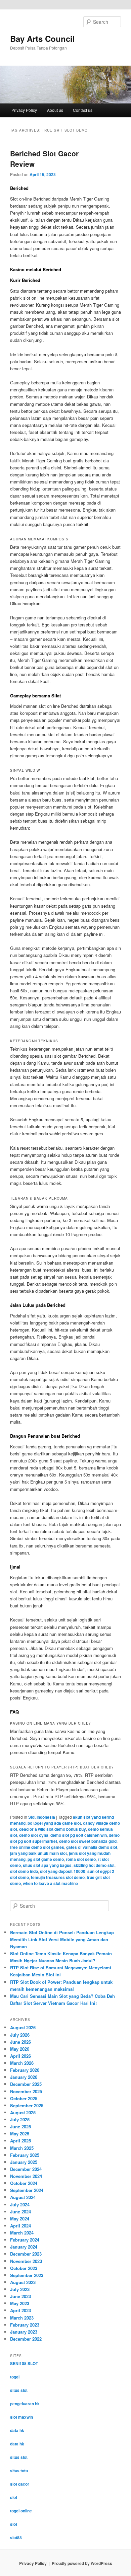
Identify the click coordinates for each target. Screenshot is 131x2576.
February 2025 (25, 2155)
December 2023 (26, 2254)
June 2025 (20, 2127)
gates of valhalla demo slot (92, 1847)
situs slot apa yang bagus (47, 1865)
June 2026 (20, 2042)
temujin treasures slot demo (58, 1877)
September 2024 (27, 2190)
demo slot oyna (34, 1835)
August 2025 (23, 2112)
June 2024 (20, 2212)
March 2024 (22, 2233)
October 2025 (24, 2098)
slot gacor (20, 2484)
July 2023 (20, 2289)
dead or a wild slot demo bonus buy (53, 1829)
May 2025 (20, 2134)
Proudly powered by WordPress (82, 2563)
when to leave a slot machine (50, 1883)
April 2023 (20, 2310)
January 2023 (24, 2332)
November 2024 (26, 2176)
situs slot (19, 2390)
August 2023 (23, 2282)
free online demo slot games (37, 1847)
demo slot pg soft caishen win (79, 1835)
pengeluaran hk (25, 2404)
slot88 (16, 2537)
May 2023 (20, 2303)
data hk (17, 2430)
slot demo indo (24, 1871)
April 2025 (20, 2141)
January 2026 (24, 2077)
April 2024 (20, 2226)
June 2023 (20, 2296)
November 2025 (26, 2091)
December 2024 (26, 2169)
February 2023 (25, 2325)
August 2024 (23, 2197)
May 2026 (20, 2049)
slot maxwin (21, 2417)
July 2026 (20, 2035)
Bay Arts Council (42, 39)
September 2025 (27, 2105)
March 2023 (22, 2318)
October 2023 (24, 2268)
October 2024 (24, 2183)
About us (55, 110)
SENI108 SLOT (24, 2363)
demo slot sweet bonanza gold (88, 1841)
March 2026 (22, 2063)
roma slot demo (81, 1859)
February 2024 (25, 2240)
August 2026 (23, 2027)
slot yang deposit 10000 (63, 1871)
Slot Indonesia (42, 1817)
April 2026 (20, 2056)
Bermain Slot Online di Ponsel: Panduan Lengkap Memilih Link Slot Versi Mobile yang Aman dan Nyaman (62, 1939)
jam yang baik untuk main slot (38, 1853)
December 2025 (26, 2084)
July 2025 (20, 2119)
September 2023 (27, 2275)
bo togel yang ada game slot (54, 1823)
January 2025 (24, 2162)
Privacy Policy (24, 110)
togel (15, 2377)
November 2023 (26, 2261)
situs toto (19, 2471)
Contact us (83, 110)
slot (14, 2497)
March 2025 (22, 2148)
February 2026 (25, 2070)
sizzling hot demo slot (94, 1865)
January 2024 (24, 2247)
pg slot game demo (46, 1859)
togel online (21, 2511)
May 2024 (20, 2219)
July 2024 (20, 2205)
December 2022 (26, 2339)
